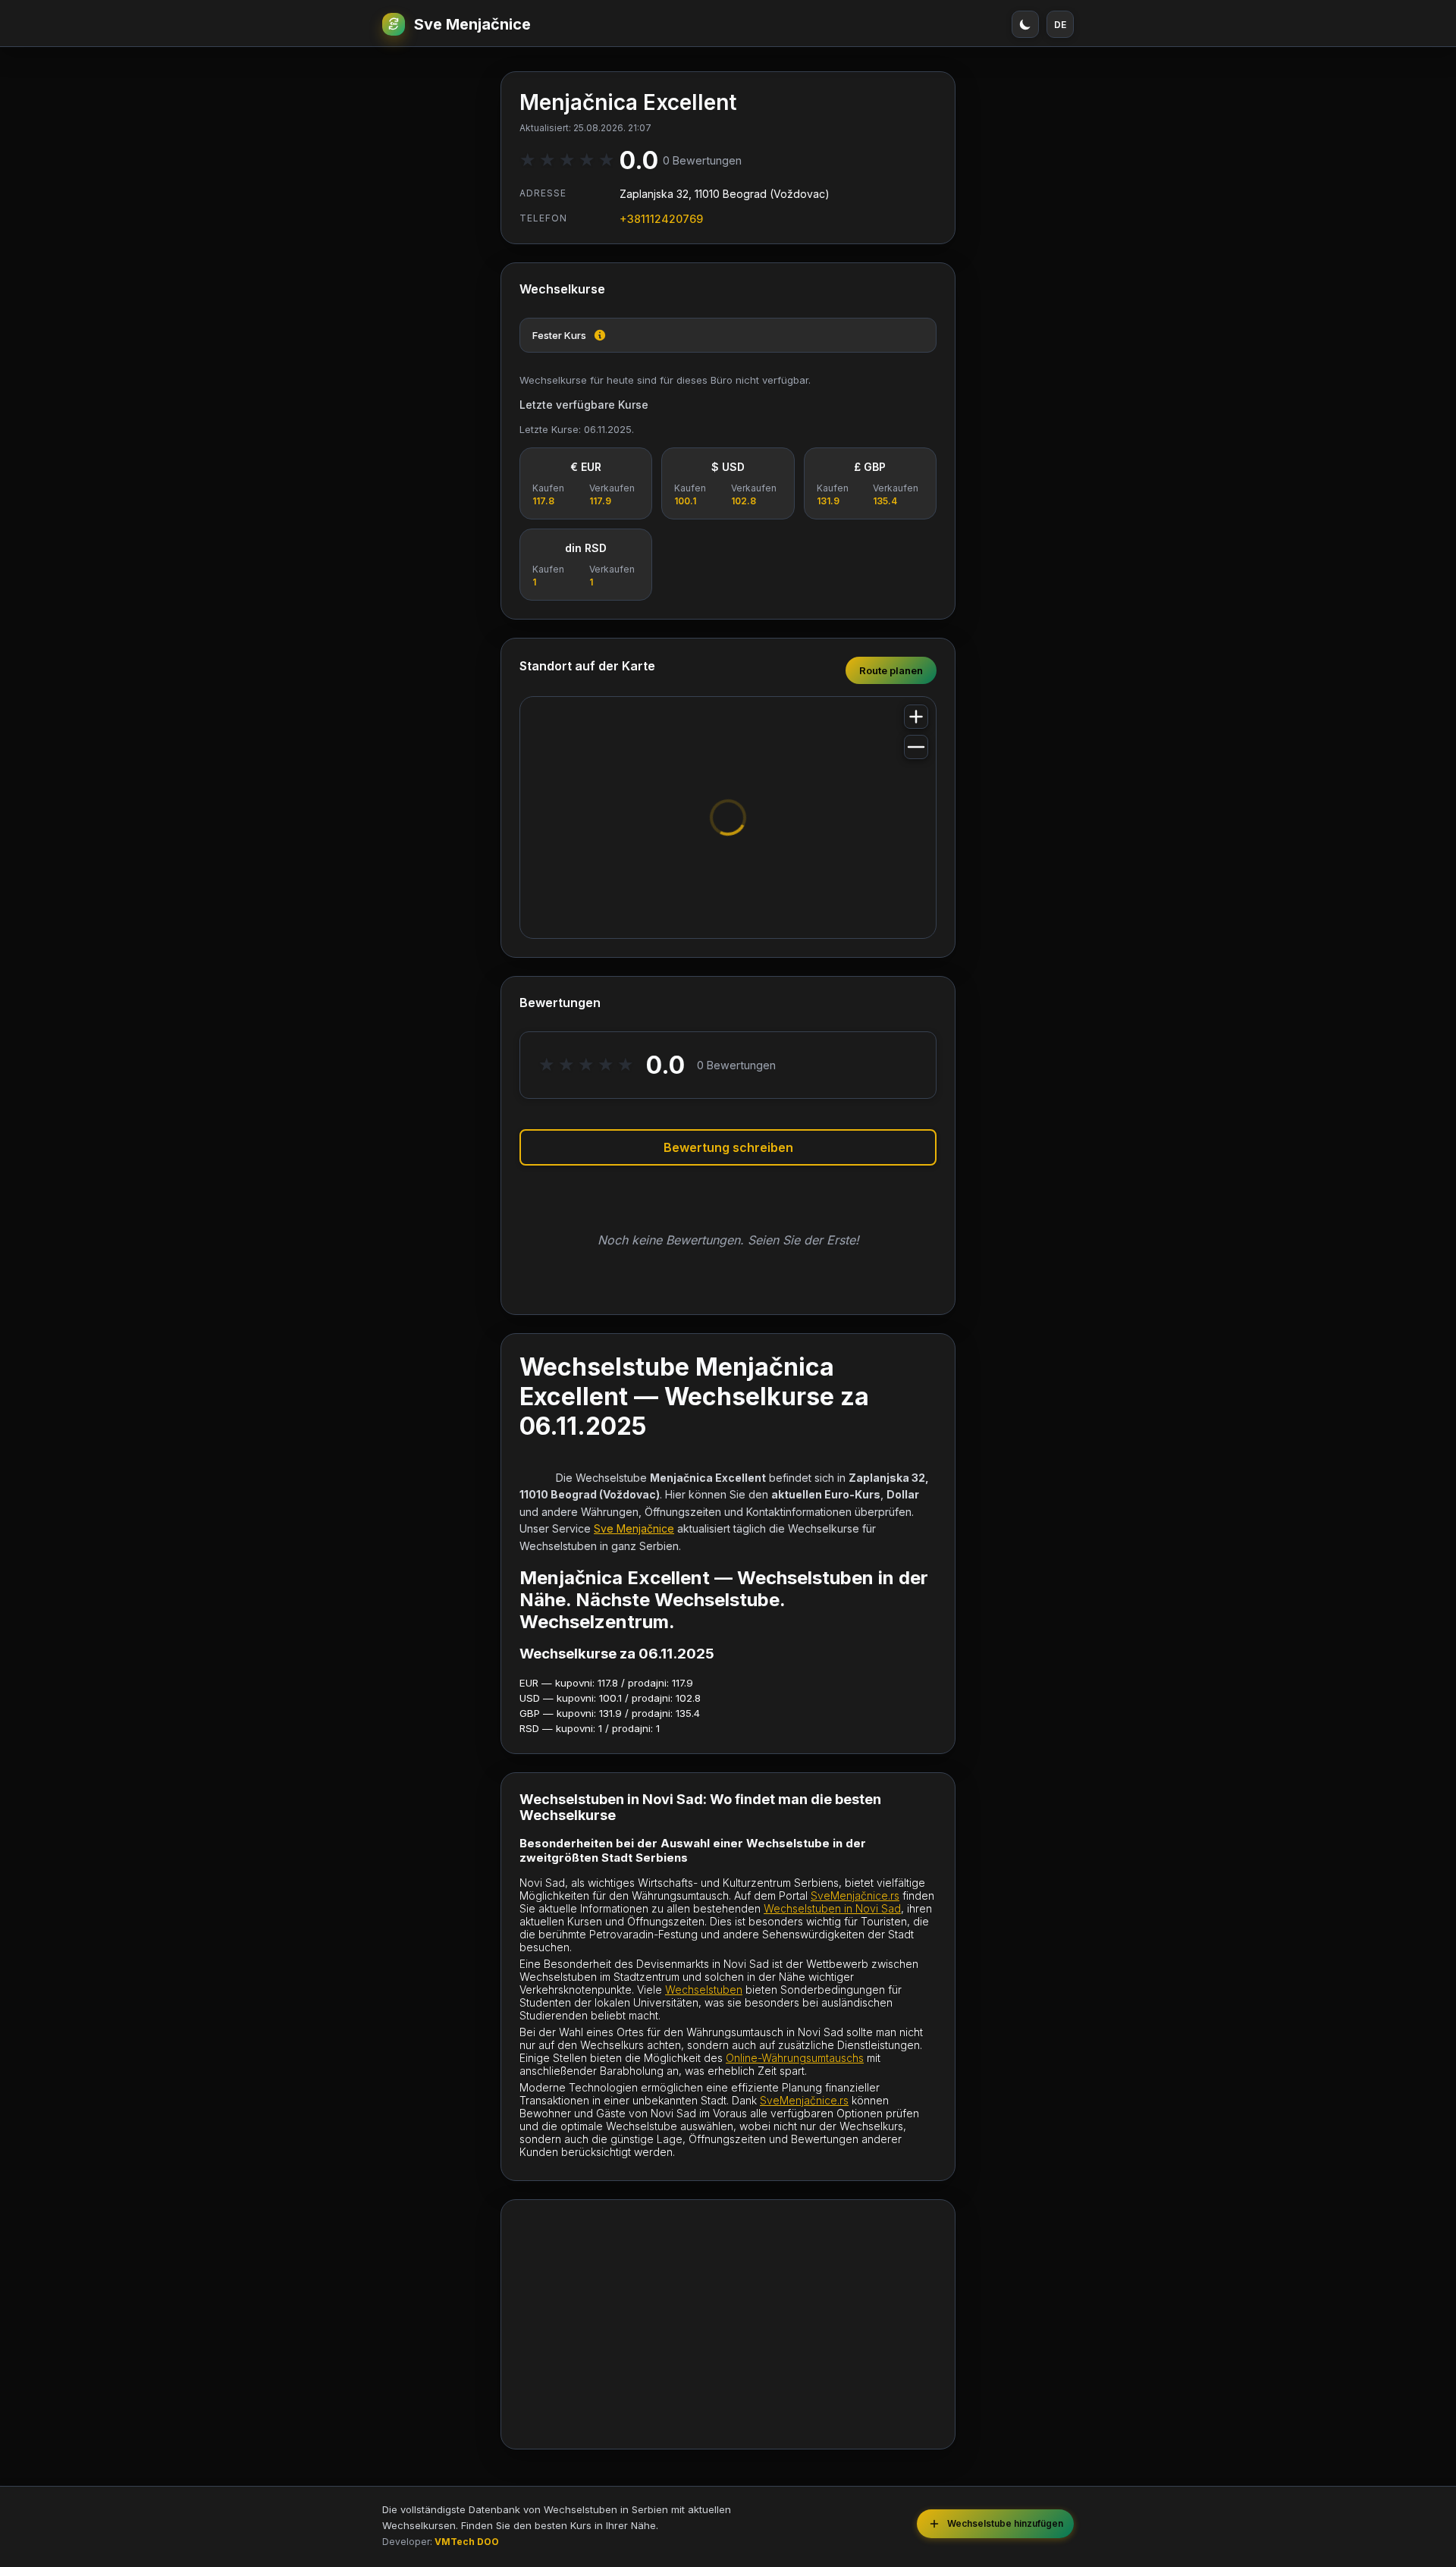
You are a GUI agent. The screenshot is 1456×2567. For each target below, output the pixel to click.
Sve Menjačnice (472, 24)
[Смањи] (916, 747)
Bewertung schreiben (728, 1147)
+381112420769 (661, 219)
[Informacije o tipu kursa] (600, 335)
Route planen (891, 670)
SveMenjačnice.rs (855, 1895)
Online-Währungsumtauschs (795, 2058)
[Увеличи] (916, 717)
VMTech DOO (467, 2542)
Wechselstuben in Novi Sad (832, 1908)
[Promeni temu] (1025, 24)
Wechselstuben (704, 1990)
